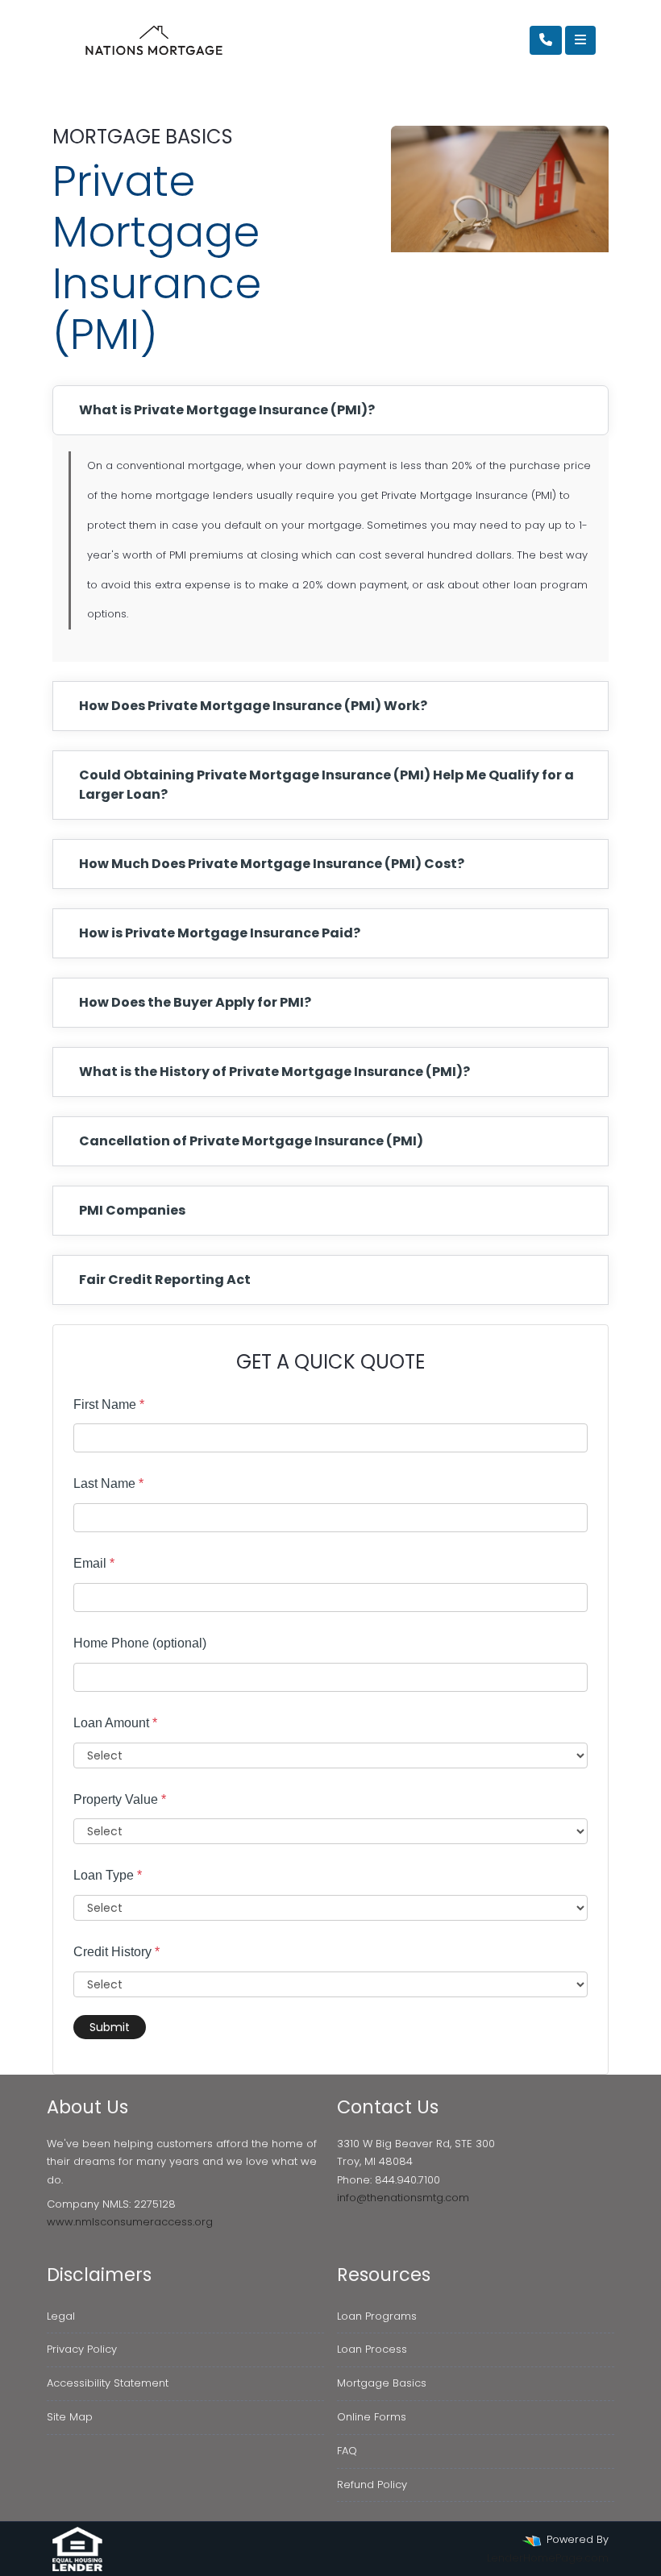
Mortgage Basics (382, 2383)
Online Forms (372, 2417)
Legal (61, 2316)
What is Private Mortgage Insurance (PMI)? (227, 410)
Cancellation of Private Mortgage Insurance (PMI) (251, 1141)
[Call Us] (546, 40)
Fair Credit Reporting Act (165, 1280)
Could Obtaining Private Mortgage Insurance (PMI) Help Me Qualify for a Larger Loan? (326, 785)
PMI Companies (132, 1210)
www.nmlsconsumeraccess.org (130, 2222)
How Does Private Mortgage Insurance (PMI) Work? (253, 706)
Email (94, 1563)
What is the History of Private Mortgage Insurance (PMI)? (274, 1072)
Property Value (120, 1799)
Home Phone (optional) (140, 1643)
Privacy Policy (82, 2349)
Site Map (70, 2417)
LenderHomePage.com (548, 2558)
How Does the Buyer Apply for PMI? (195, 1002)
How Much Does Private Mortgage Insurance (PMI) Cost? (272, 864)
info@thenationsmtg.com (403, 2198)
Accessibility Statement (108, 2383)
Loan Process (372, 2349)
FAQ (347, 2451)
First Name (109, 1404)
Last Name (108, 1483)
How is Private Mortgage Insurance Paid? (220, 933)
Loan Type (108, 1875)
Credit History (116, 1952)
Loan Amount (115, 1723)
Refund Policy (372, 2485)
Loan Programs (377, 2316)
